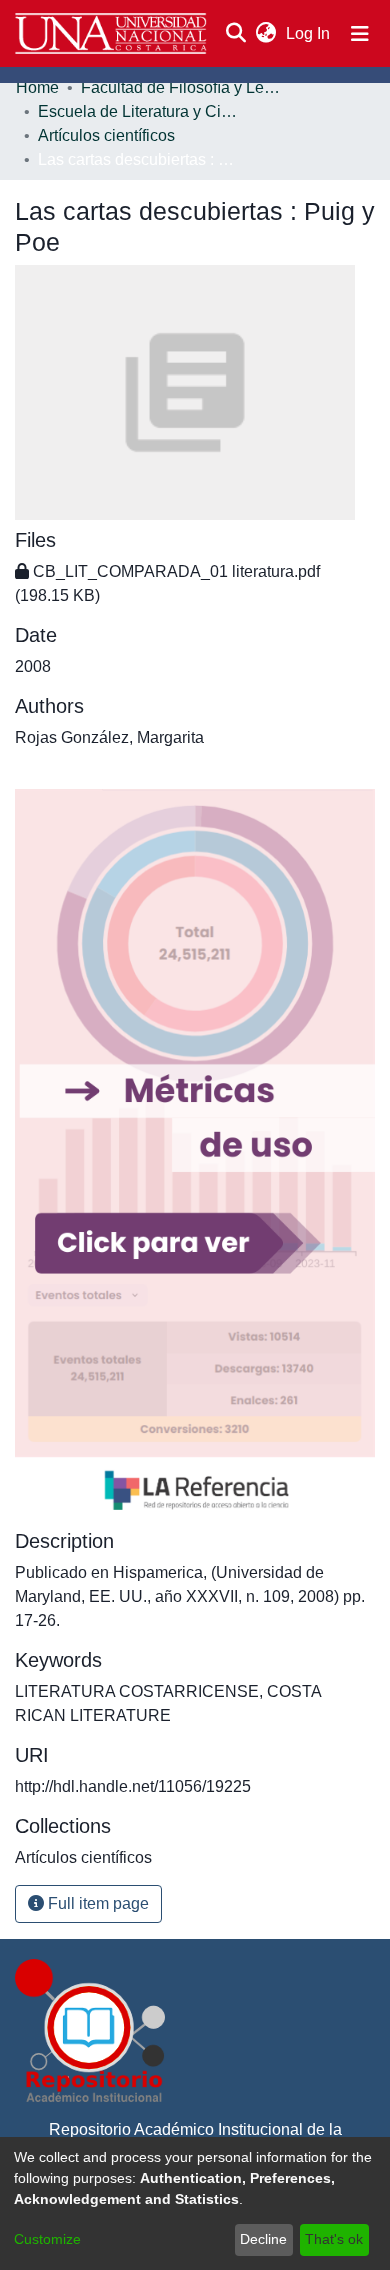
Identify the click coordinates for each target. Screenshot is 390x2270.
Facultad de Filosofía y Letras (181, 87)
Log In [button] (309, 33)
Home (37, 87)
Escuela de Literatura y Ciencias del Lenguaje (138, 111)
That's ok (334, 2239)
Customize (47, 2239)
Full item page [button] (96, 1903)
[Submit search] (235, 34)
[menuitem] (265, 34)
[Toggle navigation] (360, 34)
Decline (263, 2239)
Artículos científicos (106, 135)
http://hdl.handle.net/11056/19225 (133, 1786)
